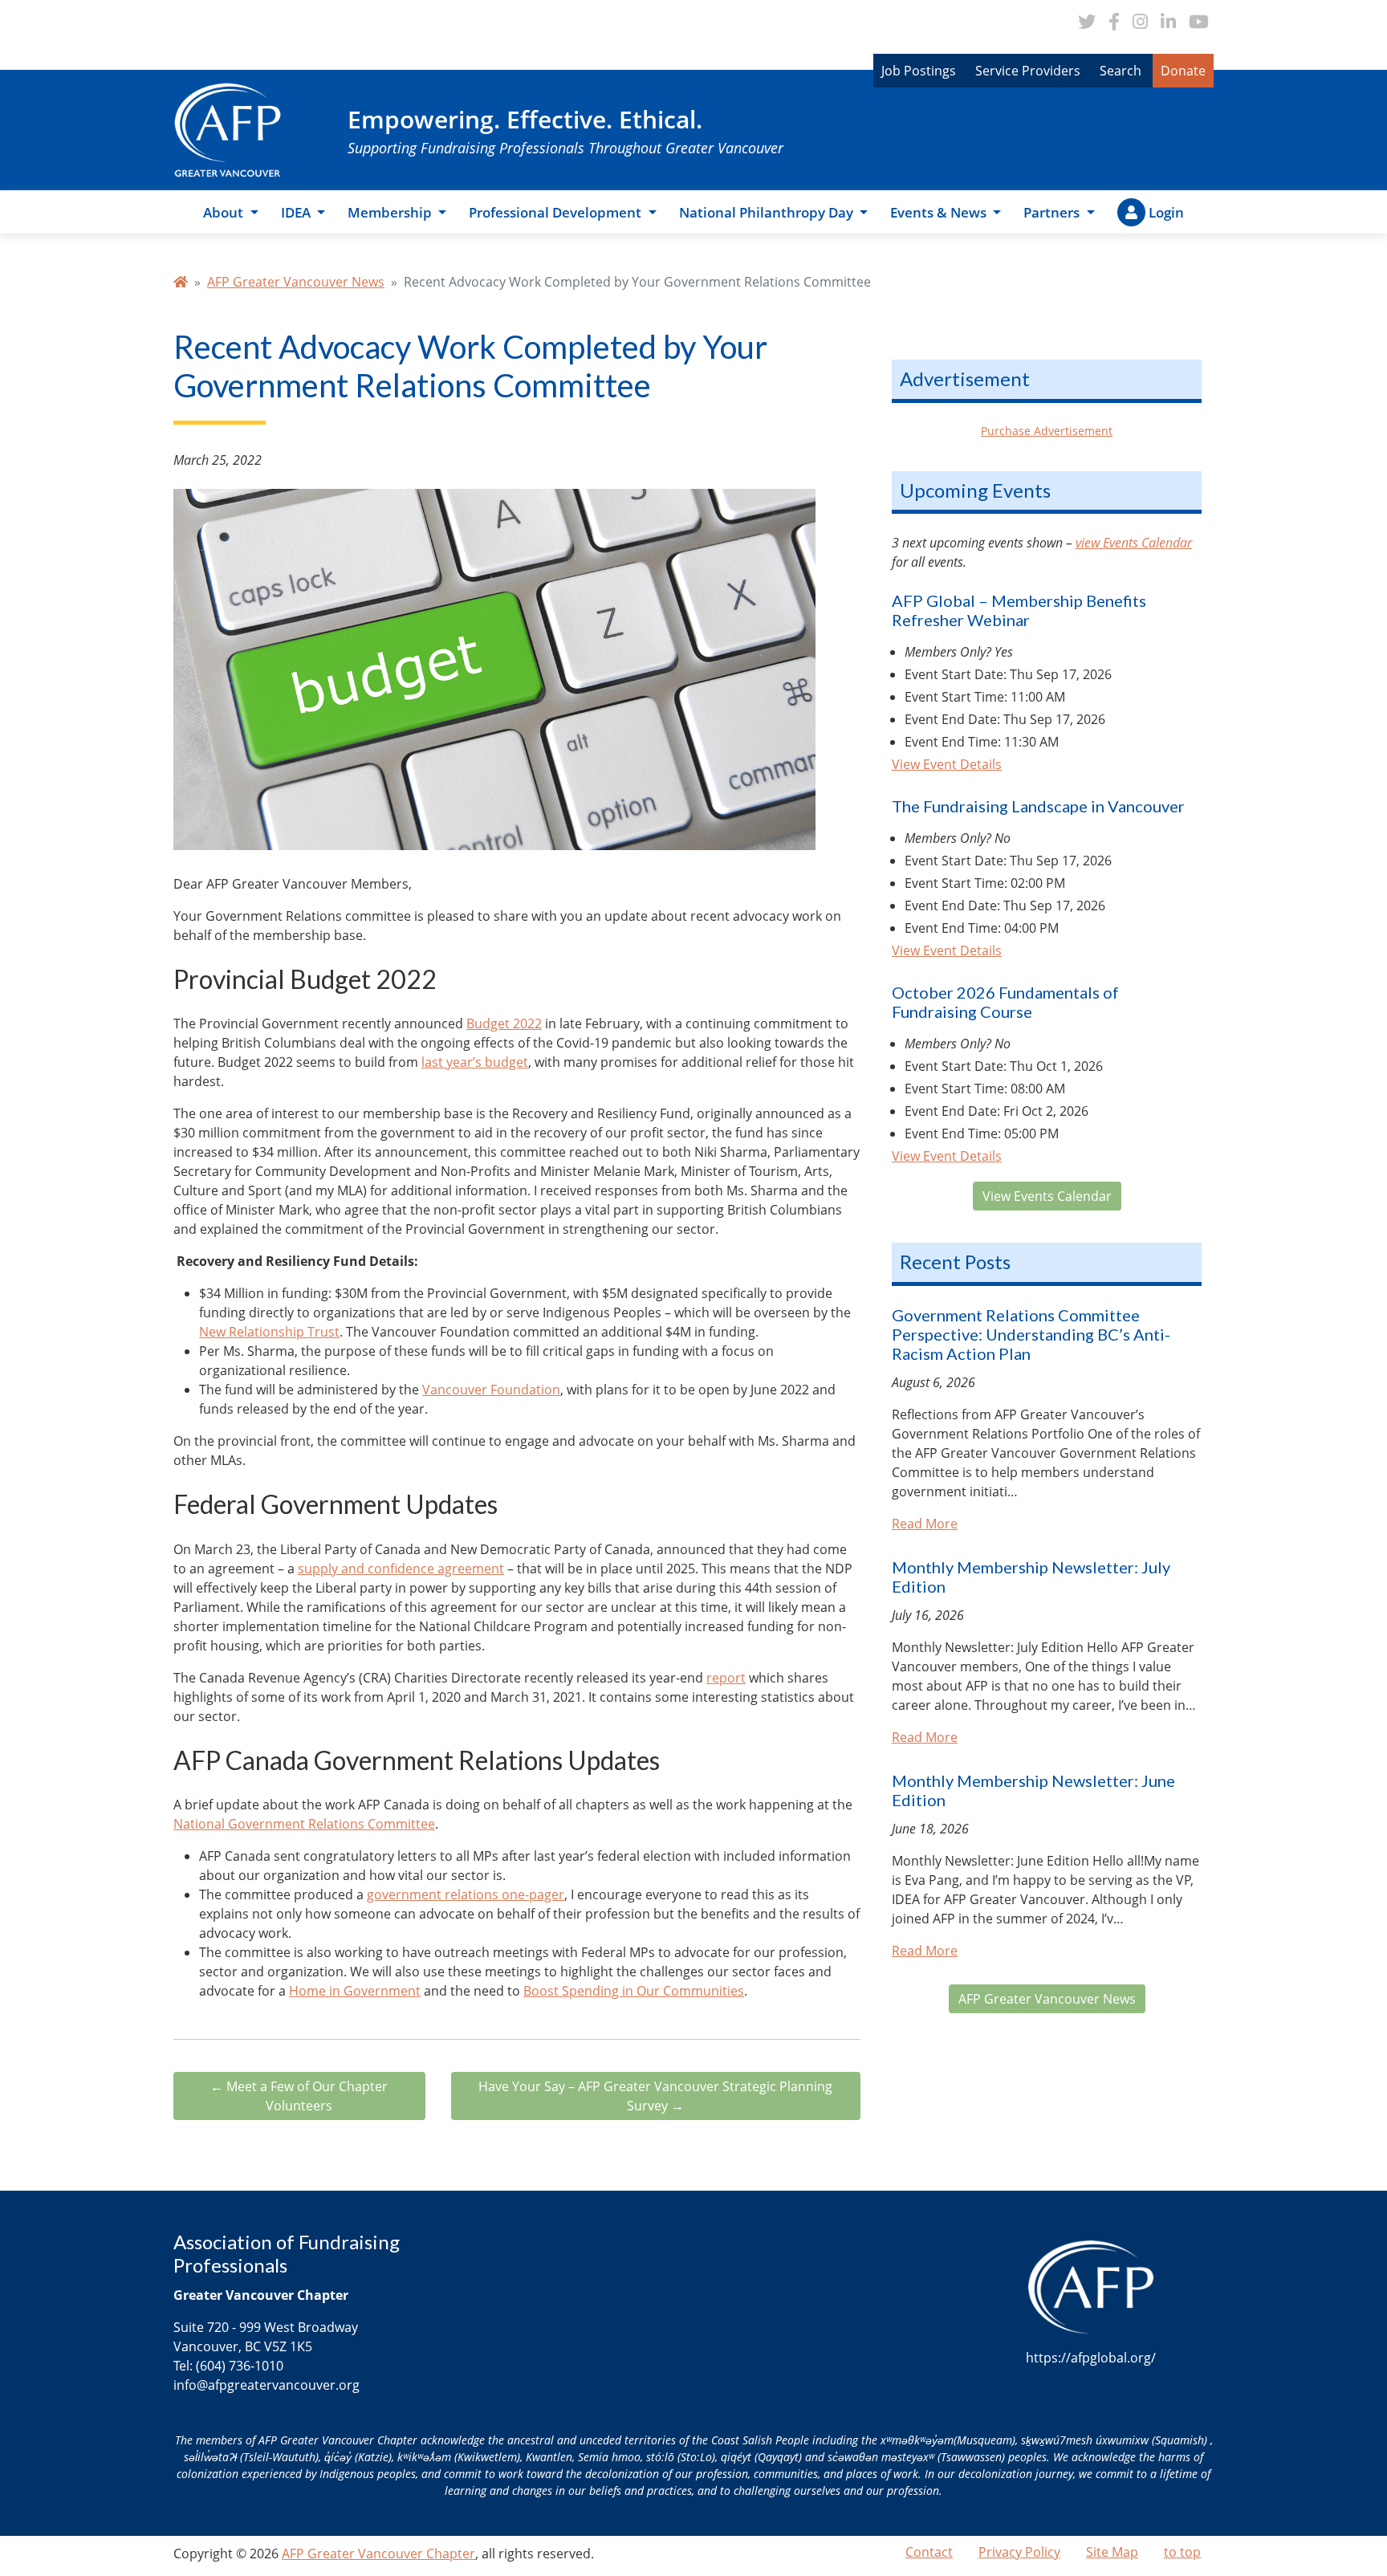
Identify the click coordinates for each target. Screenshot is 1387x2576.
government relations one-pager (466, 1894)
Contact (929, 2552)
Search (1121, 71)
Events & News (940, 212)
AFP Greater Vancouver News (296, 282)
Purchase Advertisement (1047, 431)
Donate (1183, 71)
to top (1182, 2552)
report (726, 1678)
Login (1166, 212)
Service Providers (1028, 71)
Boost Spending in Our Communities (634, 1991)
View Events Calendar (1047, 1196)
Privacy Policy (1019, 2552)
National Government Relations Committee (304, 1824)
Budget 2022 (504, 1023)
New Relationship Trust (269, 1332)
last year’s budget (475, 1062)
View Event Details (947, 764)
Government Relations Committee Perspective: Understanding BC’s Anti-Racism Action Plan (1031, 1334)
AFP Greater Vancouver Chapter (378, 2554)
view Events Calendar (1134, 543)
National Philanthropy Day (768, 212)
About (225, 212)
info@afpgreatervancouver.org (266, 2385)
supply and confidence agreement (401, 1569)
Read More (925, 1524)
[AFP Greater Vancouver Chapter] (228, 128)
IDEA (297, 212)
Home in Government (355, 1991)
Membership (391, 212)
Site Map (1112, 2552)
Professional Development (557, 212)
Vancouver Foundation (491, 1390)
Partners (1053, 212)
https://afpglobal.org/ (1091, 2358)
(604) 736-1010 (240, 2366)
